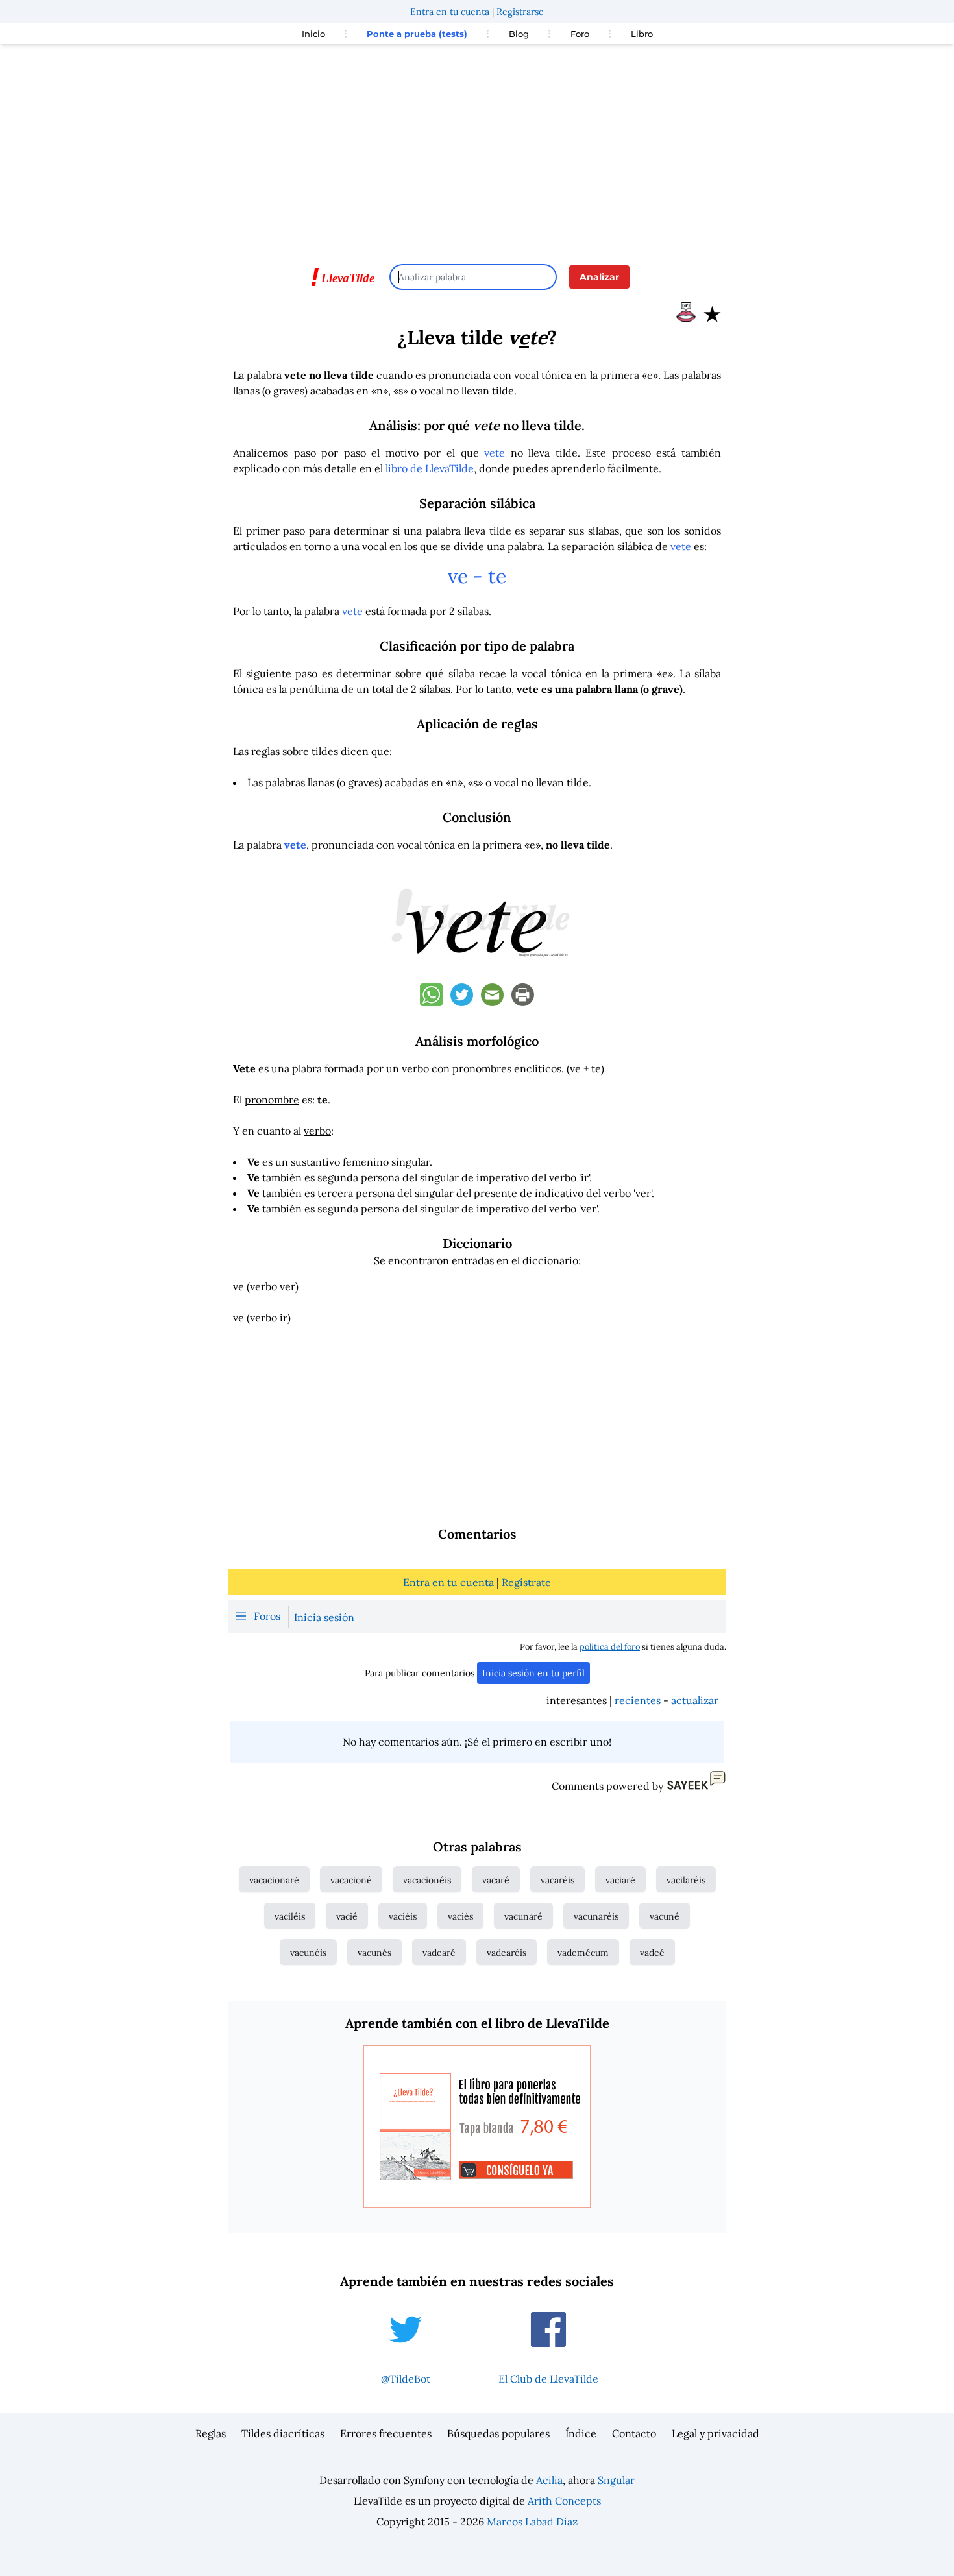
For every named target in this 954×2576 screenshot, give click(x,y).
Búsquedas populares (498, 2433)
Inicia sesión (324, 1617)
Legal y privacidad (715, 2433)
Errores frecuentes (386, 2433)
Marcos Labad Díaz (532, 2522)
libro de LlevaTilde (430, 468)
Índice (581, 2433)
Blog (519, 34)
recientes (638, 1700)
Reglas (211, 2433)
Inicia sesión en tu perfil (533, 1673)
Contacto (634, 2433)
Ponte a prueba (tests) (417, 34)
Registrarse (520, 12)
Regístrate (526, 1582)
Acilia (549, 2480)
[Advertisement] (477, 148)
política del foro (610, 1647)
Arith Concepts (564, 2501)
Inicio (313, 34)
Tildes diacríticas (283, 2433)
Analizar (599, 277)
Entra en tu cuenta (450, 12)
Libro (642, 34)
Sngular (616, 2480)
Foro (580, 34)
